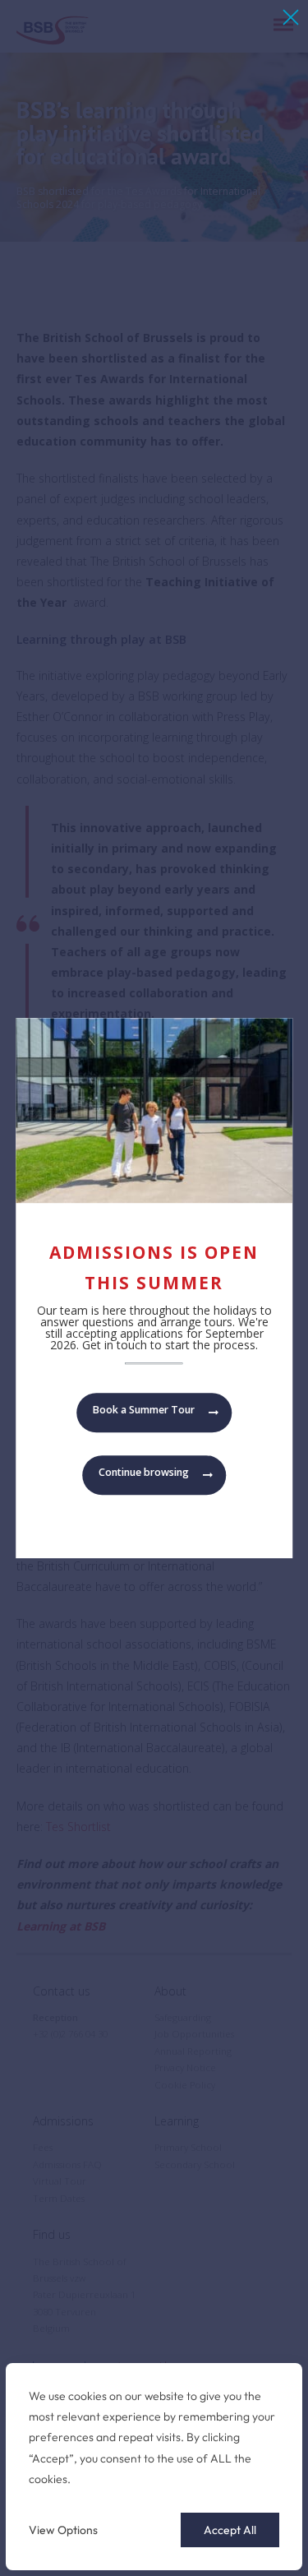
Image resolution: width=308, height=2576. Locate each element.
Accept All (230, 2530)
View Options (63, 2530)
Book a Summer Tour (144, 1410)
